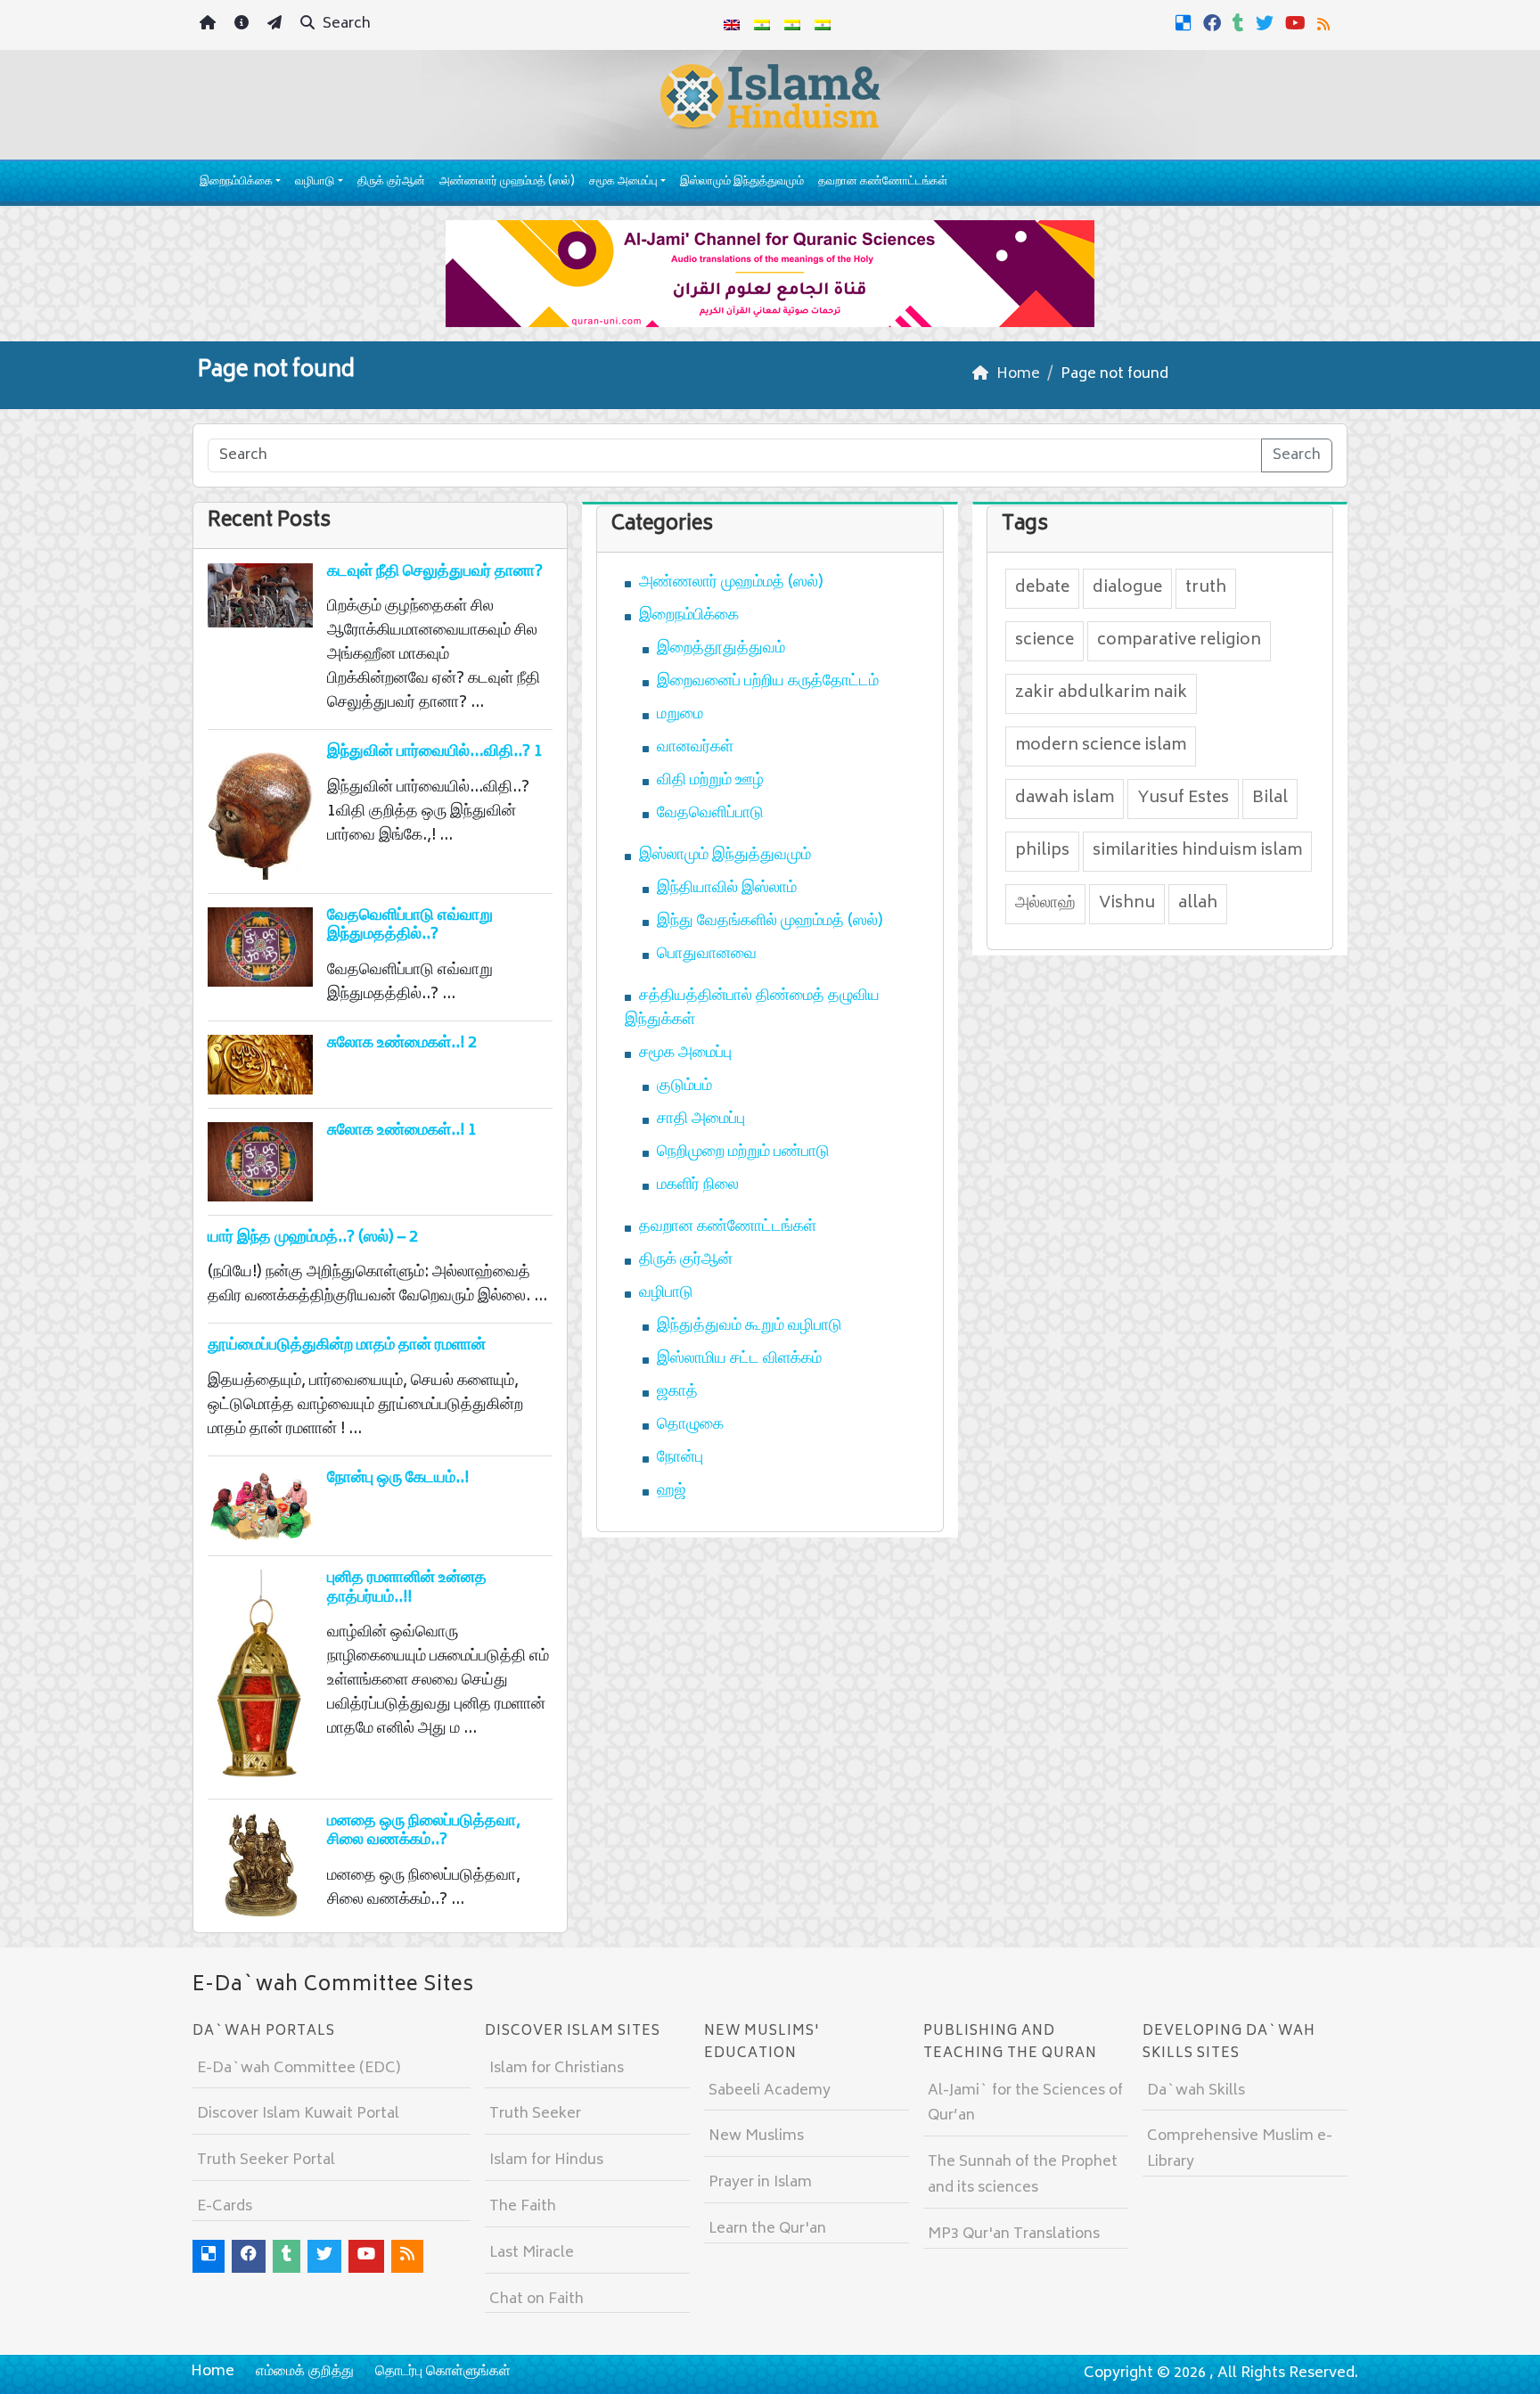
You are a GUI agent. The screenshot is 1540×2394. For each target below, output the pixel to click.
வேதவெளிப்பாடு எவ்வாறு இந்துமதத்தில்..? (410, 926)
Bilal (1270, 799)
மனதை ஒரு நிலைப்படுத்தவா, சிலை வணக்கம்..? (424, 1832)
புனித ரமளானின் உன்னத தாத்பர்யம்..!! (407, 1588)
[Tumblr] (1241, 23)
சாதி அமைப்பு (701, 1119)
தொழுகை (690, 1425)
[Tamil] (823, 25)
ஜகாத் (677, 1392)
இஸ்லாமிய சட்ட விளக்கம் (739, 1359)
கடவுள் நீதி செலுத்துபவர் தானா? (435, 572)
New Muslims (756, 2136)
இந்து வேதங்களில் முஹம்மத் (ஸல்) (770, 922)
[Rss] (1326, 23)
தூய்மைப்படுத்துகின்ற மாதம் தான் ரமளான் (347, 1346)
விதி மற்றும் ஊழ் (710, 781)
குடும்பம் (684, 1086)
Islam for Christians (557, 2069)
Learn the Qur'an (767, 2229)
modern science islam (1101, 746)
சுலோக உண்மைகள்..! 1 (402, 1131)
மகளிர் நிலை (698, 1185)
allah (1198, 904)
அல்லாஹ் (1045, 904)
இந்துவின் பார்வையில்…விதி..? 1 (435, 752)
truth (1206, 588)
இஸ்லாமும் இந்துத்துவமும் (742, 182)
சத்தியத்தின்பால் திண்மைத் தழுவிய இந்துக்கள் (752, 1008)
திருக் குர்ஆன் (391, 182)
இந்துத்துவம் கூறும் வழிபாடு (750, 1326)
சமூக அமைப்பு (623, 182)
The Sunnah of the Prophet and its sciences (1023, 2175)
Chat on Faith (537, 2300)
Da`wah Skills (1196, 2091)
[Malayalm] (762, 25)
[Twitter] (1267, 23)
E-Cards (225, 2207)
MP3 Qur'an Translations (1014, 2234)
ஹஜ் (672, 1491)
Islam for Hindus (546, 2160)
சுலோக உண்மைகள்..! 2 (402, 1044)
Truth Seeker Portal (266, 2160)
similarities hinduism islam (1197, 851)
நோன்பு (680, 1458)
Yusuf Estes (1183, 799)
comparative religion (1179, 641)
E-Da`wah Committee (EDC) (299, 2069)
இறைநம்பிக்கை (236, 182)
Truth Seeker (535, 2114)
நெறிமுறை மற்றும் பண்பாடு (743, 1152)
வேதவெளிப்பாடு (710, 814)
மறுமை (680, 715)
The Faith (523, 2207)
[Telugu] (792, 25)
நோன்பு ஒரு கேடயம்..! (398, 1479)
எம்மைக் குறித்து (305, 2372)
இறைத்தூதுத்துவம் (721, 649)
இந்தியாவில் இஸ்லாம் (727, 889)
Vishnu (1127, 904)
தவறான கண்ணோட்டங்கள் (883, 182)
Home (213, 2372)
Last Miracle (532, 2253)
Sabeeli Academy (770, 2091)
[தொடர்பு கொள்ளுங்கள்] (277, 25)
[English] (732, 25)
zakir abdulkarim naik (1101, 693)
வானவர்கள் (695, 748)
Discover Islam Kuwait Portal (298, 2114)
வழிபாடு (315, 182)
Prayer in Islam (760, 2183)
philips (1042, 851)
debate (1042, 588)
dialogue (1127, 588)
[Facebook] (1214, 23)
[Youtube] (1298, 23)
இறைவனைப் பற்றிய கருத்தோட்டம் (768, 682)
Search (345, 24)
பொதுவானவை (707, 955)
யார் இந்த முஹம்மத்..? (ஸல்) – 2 (313, 1238)
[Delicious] (1186, 23)
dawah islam (1065, 799)
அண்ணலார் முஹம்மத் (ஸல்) (507, 182)
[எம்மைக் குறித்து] (244, 25)
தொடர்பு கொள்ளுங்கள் (443, 2372)
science (1044, 641)
